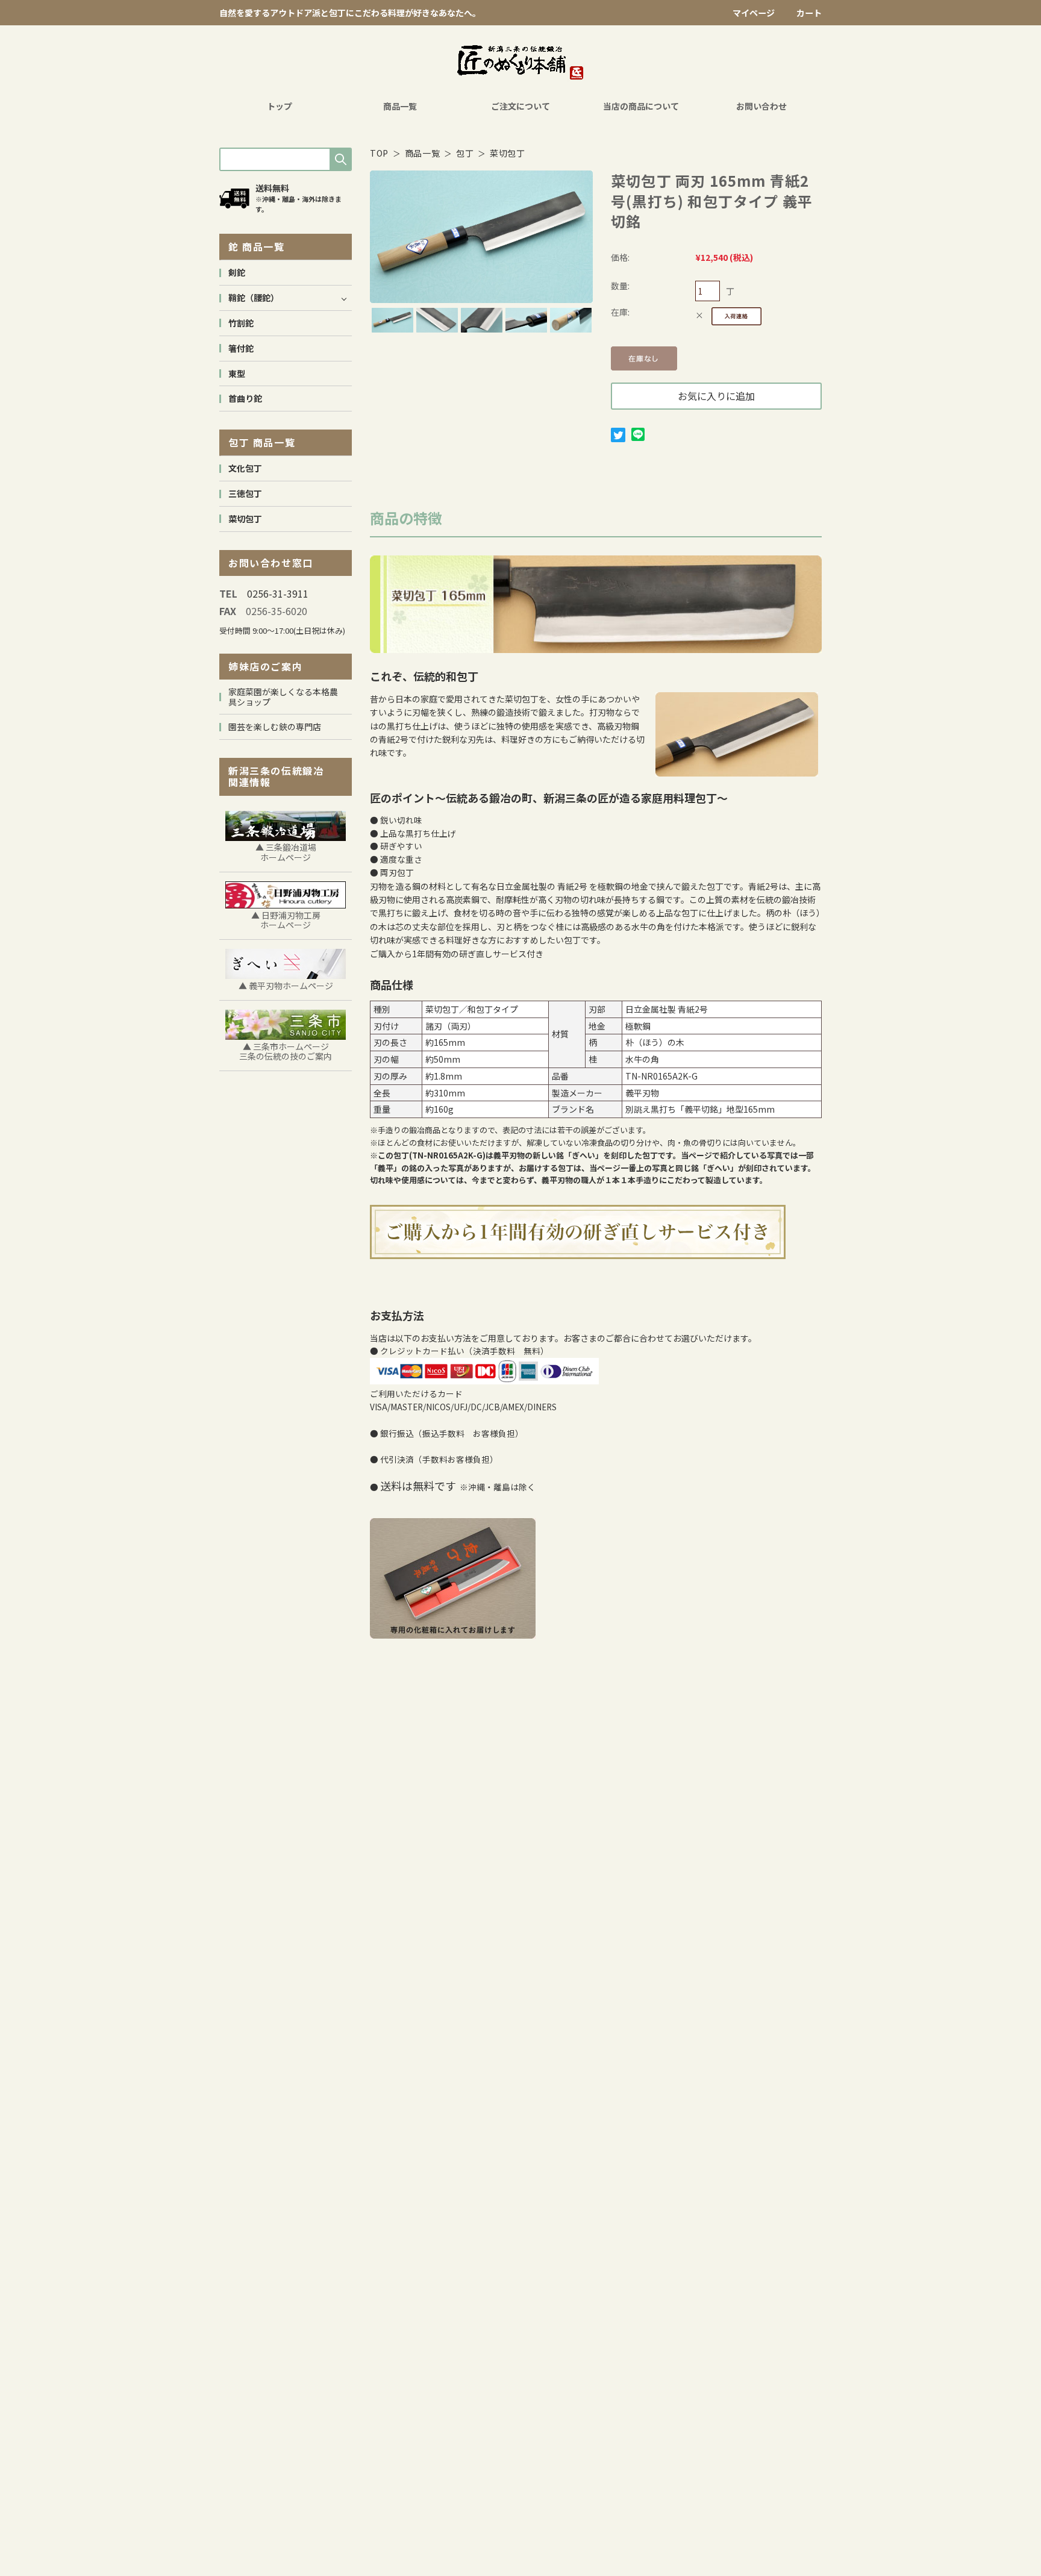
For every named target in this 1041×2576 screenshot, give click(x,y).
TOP (379, 153)
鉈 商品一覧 (257, 246)
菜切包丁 (508, 153)
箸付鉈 (241, 348)
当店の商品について (641, 106)
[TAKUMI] (520, 63)
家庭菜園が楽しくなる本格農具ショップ (283, 697)
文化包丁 (245, 468)
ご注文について (520, 106)
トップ (280, 106)
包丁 (465, 153)
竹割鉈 (241, 323)
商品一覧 (400, 106)
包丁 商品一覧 (262, 442)
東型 (237, 374)
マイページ (754, 13)
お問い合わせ (761, 106)
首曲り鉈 (245, 398)
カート (809, 13)
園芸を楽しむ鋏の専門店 (275, 727)
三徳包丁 (245, 493)
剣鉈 (237, 272)
